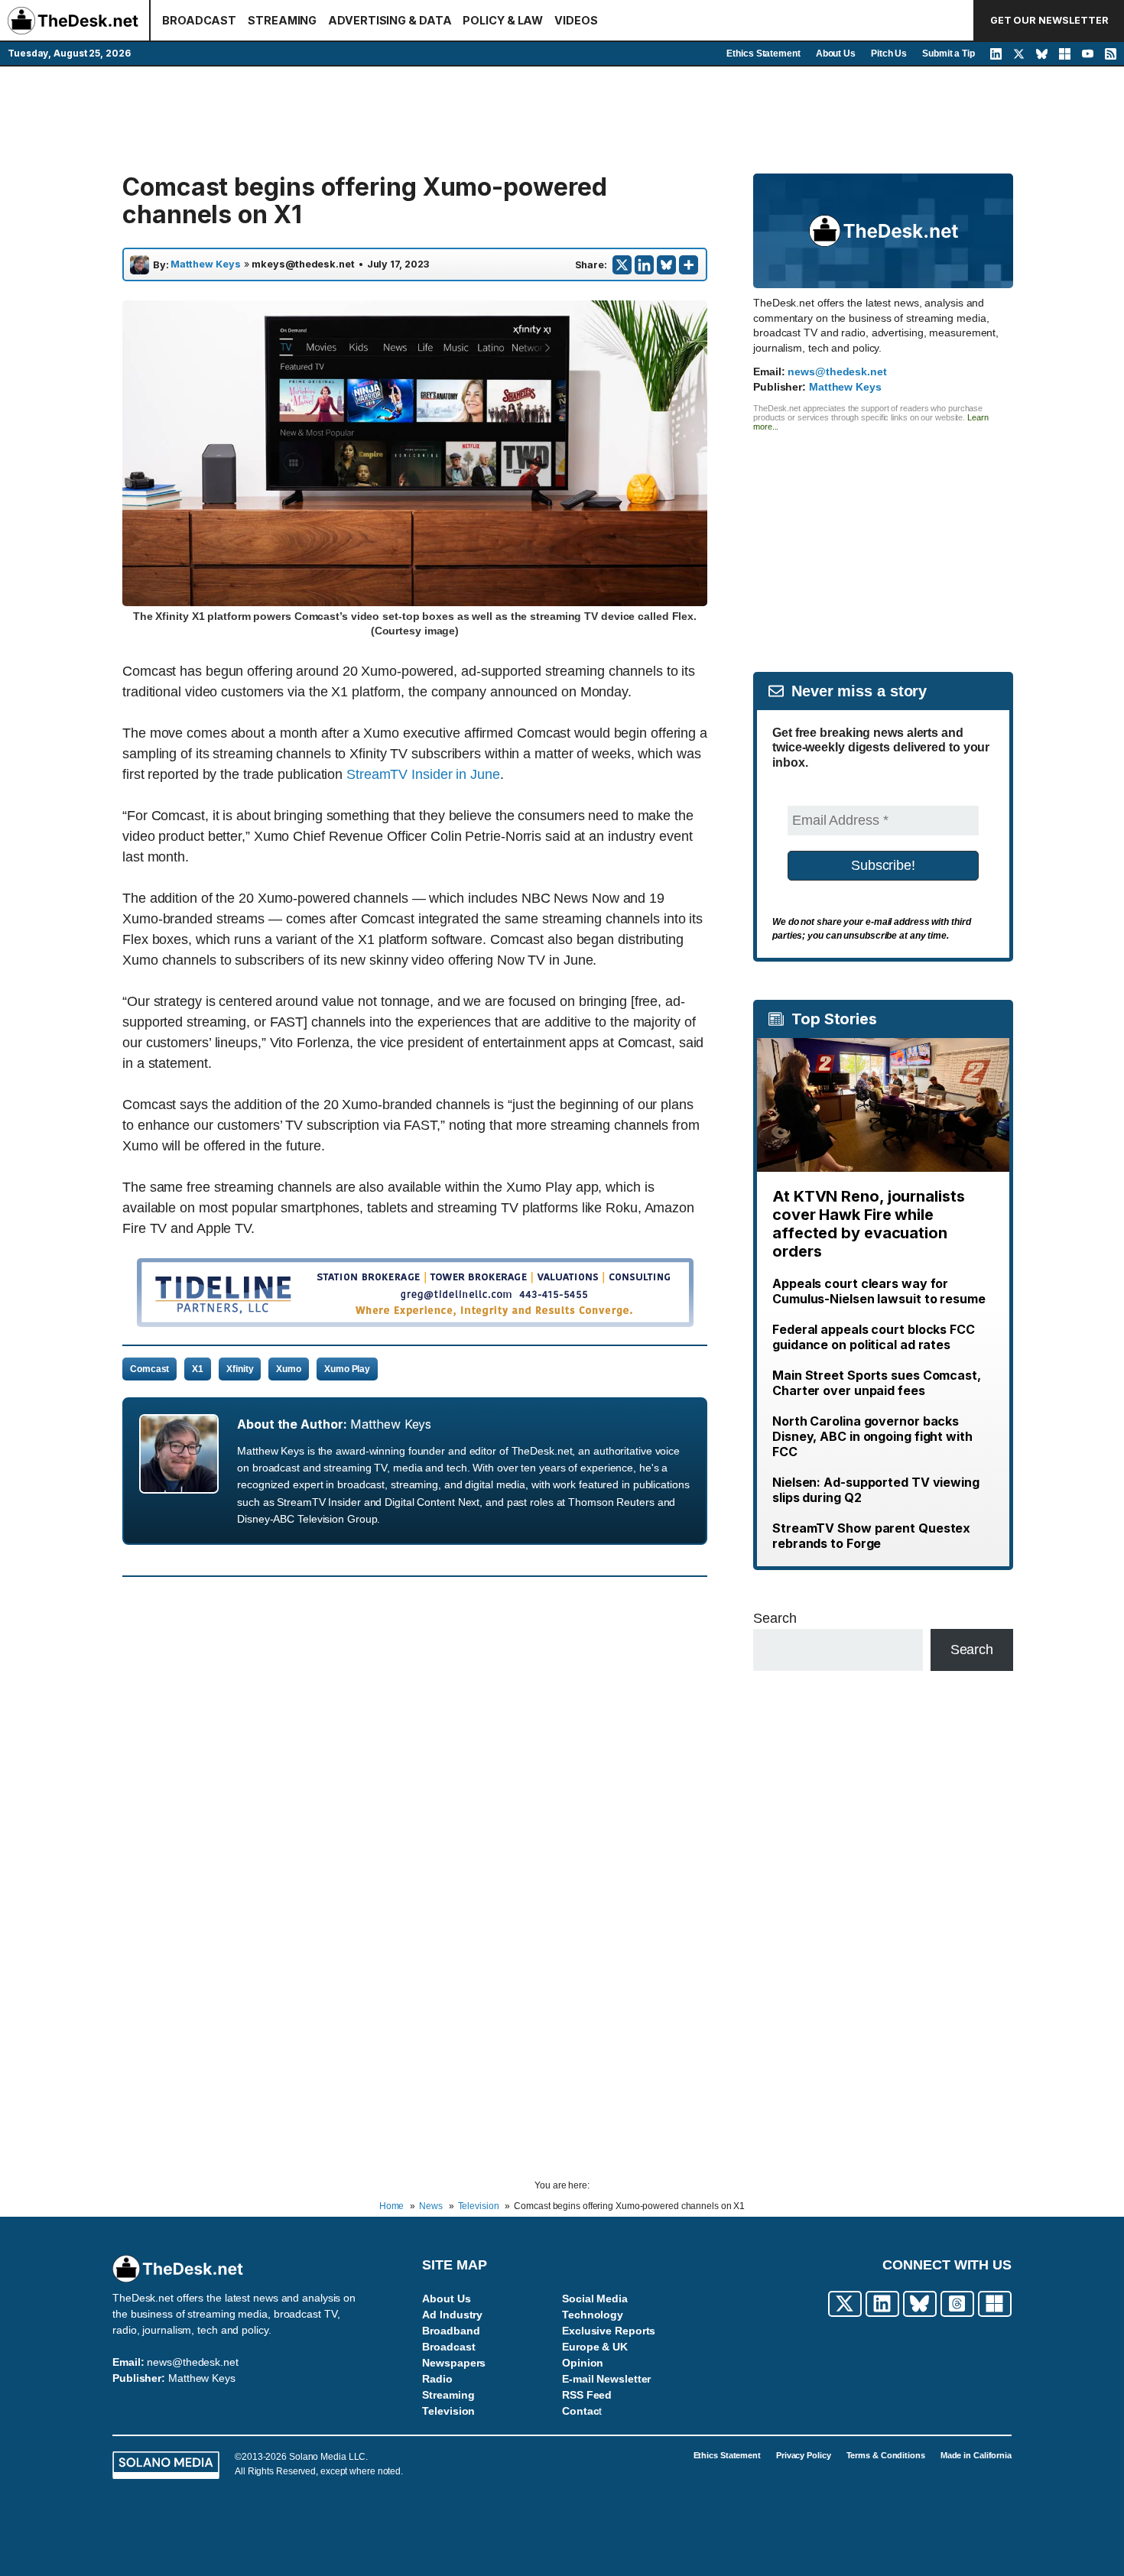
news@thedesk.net (837, 371)
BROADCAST (199, 20)
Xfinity (240, 1369)
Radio (437, 2379)
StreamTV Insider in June (423, 774)
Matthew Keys (206, 264)
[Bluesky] (666, 265)
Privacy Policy (804, 2455)
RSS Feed (587, 2395)
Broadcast (448, 2347)
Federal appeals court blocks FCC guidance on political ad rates (874, 1337)
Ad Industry (452, 2315)
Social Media (595, 2299)
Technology (593, 2315)
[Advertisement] (562, 120)
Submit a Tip (949, 54)
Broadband (451, 2331)
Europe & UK (595, 2347)
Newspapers (454, 2363)
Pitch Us (889, 54)
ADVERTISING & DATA (390, 20)
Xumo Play (347, 1369)
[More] (689, 265)
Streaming (448, 2395)
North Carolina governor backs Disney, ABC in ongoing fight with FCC (872, 1436)
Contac (580, 2411)
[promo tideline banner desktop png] (415, 1322)
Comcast (149, 1369)
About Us (836, 54)
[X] (622, 265)
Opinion (583, 2363)
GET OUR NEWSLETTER (1049, 20)
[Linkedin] (644, 265)
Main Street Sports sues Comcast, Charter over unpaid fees (877, 1383)
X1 (198, 1369)
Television (448, 2411)
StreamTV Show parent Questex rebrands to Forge (871, 1536)
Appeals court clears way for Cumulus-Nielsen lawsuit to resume (879, 1291)
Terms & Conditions (886, 2455)
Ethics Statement (763, 54)
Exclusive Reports (609, 2331)
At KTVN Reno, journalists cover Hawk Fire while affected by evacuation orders (869, 1224)
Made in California (976, 2455)
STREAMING (282, 20)
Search (775, 1618)
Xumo (289, 1369)
